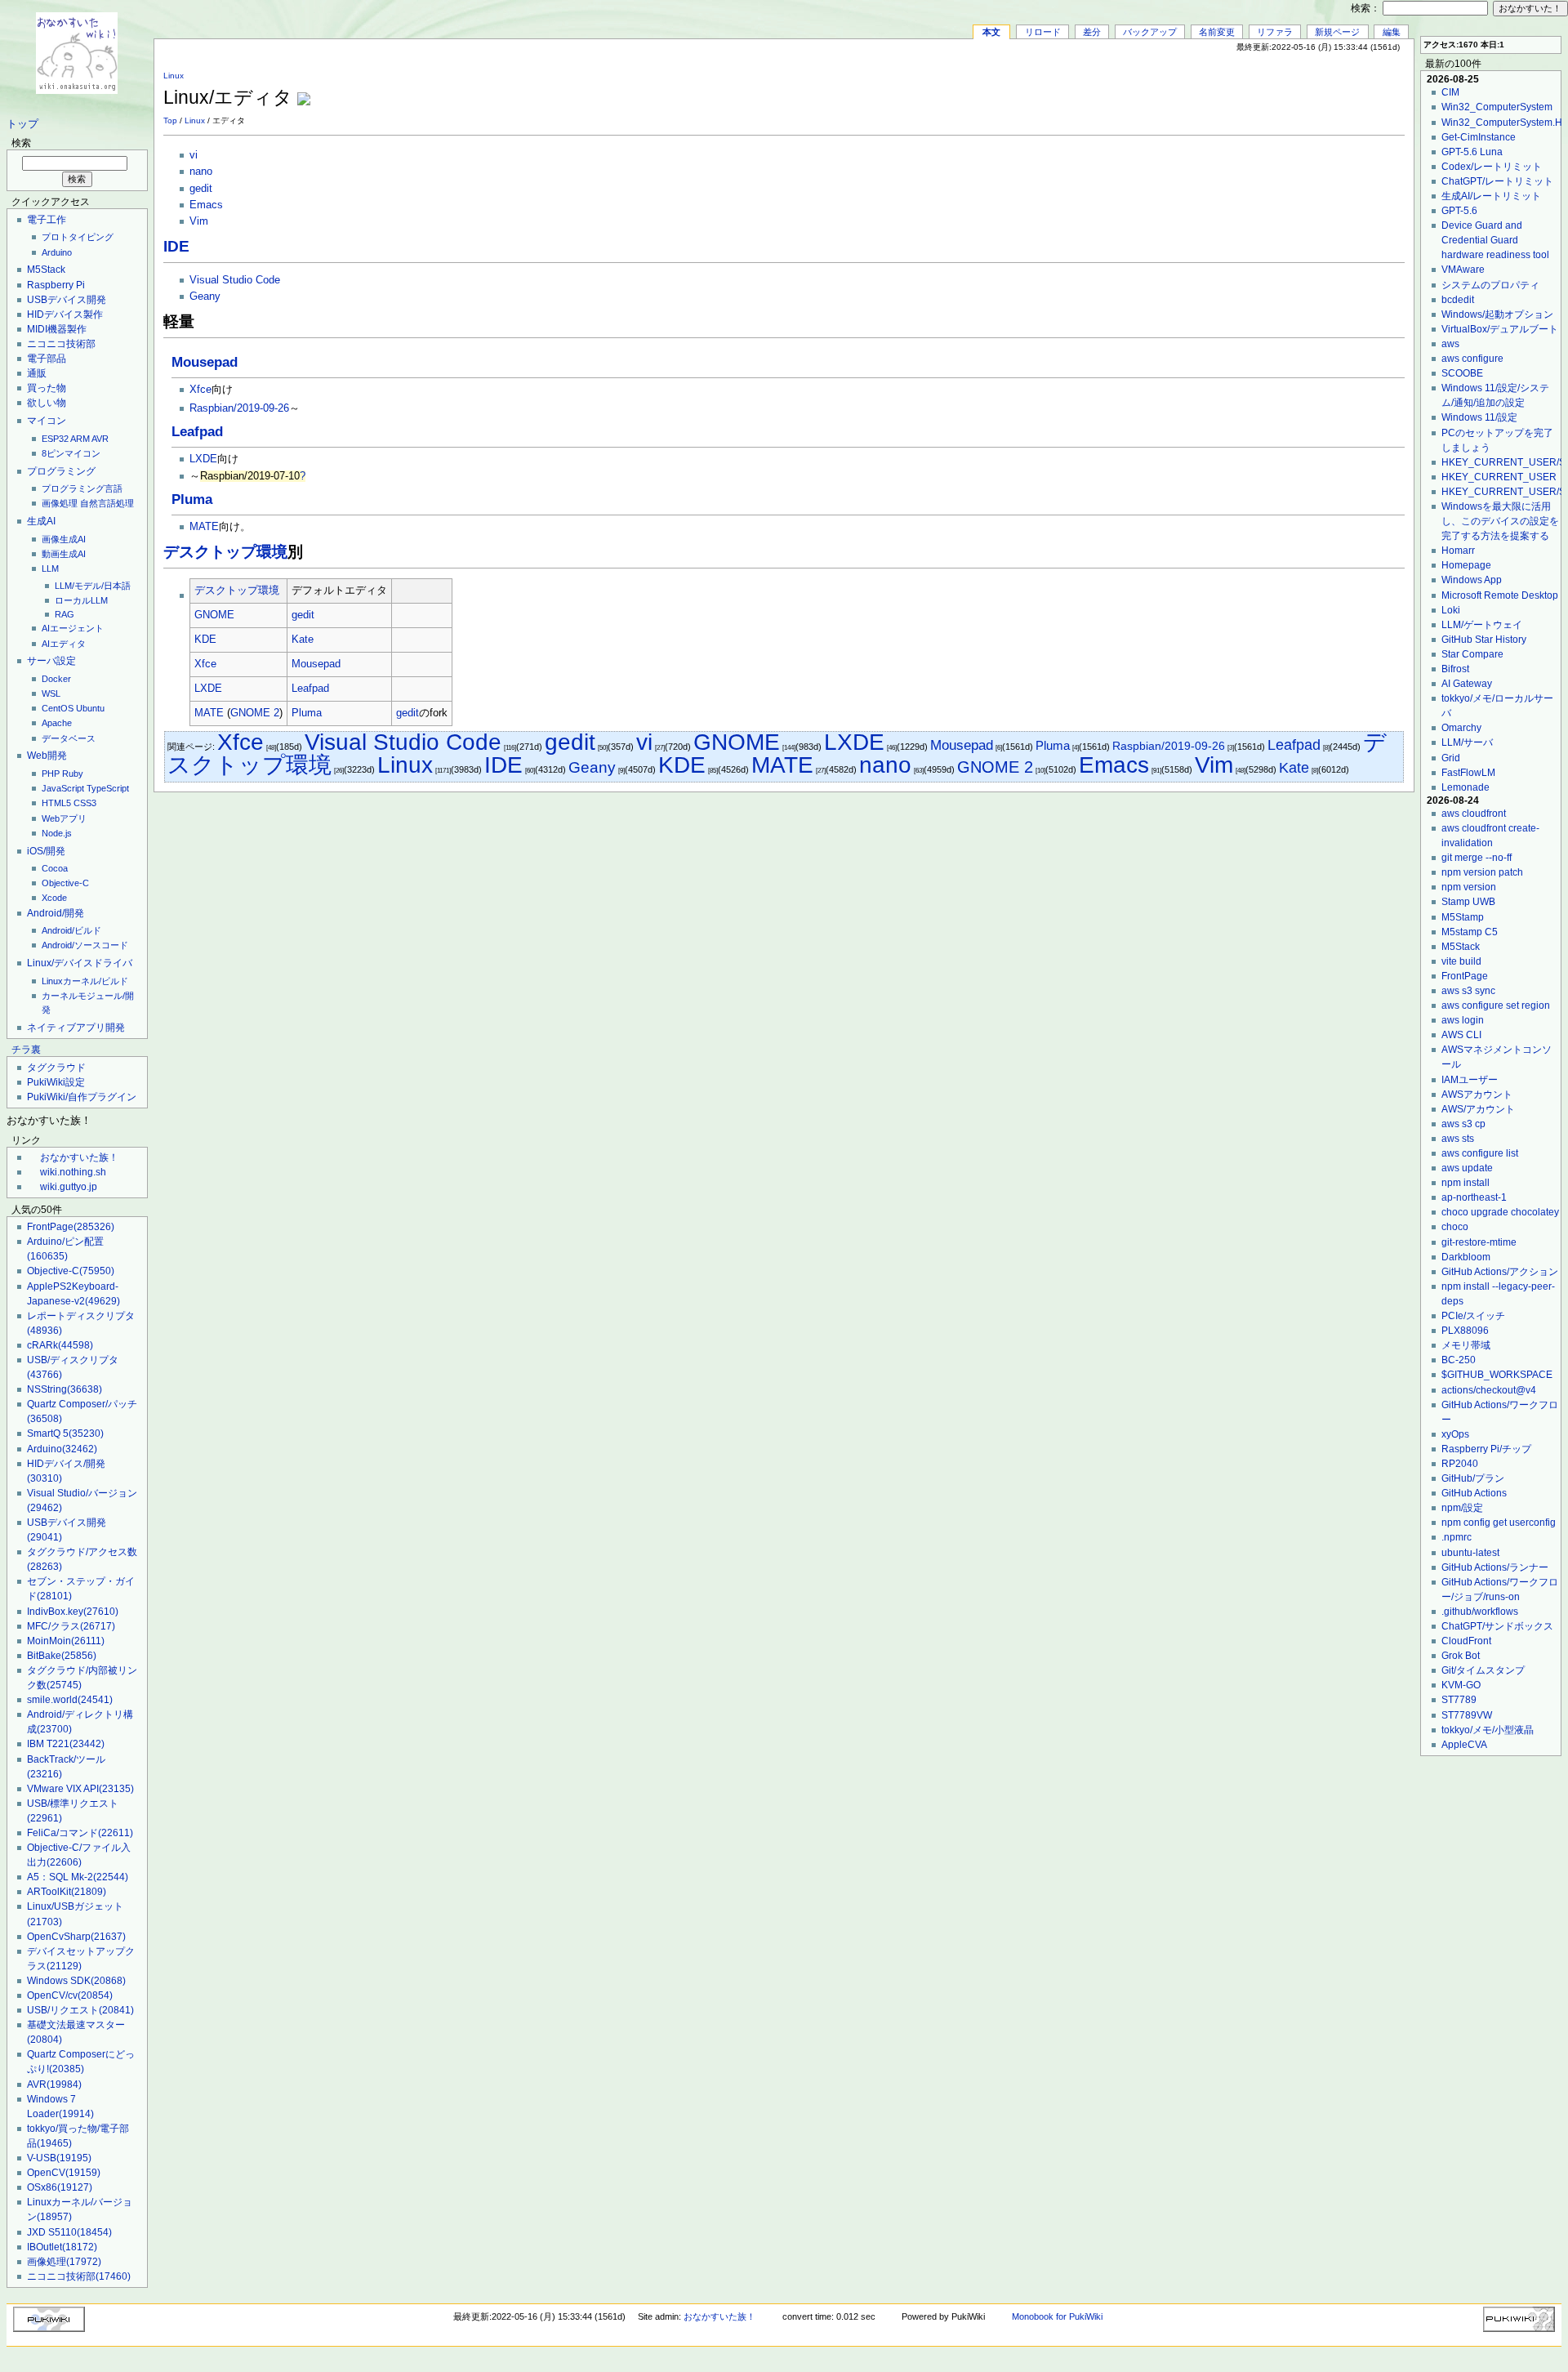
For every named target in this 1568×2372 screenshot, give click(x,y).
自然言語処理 (107, 503)
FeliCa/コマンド (80, 1833)
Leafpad (197, 432)
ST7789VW (1467, 1715)
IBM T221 (66, 1744)
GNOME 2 (255, 713)
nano (201, 172)
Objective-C (65, 883)
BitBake (62, 1656)
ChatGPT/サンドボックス (1497, 1626)
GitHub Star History (1484, 640)
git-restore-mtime (1479, 1242)
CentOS (58, 708)
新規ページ (1337, 32)
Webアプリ (64, 818)
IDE (176, 246)
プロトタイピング (78, 237)
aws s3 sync (1468, 991)
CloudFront (1466, 1641)
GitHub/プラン (1473, 1478)
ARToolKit (67, 1892)
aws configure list (1480, 1153)
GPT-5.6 (1459, 211)
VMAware (1463, 270)
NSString (65, 1389)
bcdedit (1458, 300)
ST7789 (1459, 1700)
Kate (303, 640)
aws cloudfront (1474, 814)
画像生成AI (64, 539)
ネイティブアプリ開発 (76, 1028)
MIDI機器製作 (57, 329)
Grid (1451, 758)
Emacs (206, 205)
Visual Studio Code (235, 280)
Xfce (200, 390)
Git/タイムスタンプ (1483, 1670)
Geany (205, 296)
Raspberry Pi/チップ (1486, 1449)
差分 (1092, 32)
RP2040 (1460, 1464)
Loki (1451, 610)
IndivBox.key (73, 1612)
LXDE (203, 459)
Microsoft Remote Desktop (1500, 595)
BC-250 (1459, 1360)
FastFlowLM (1468, 773)
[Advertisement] (1214, 89)
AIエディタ (64, 644)
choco (1455, 1227)
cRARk (60, 1345)
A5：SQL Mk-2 (78, 1877)
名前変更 (1217, 32)
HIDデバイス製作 (65, 314)
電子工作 (47, 220)
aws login (1463, 1020)
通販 (37, 373)
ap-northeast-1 (1474, 1197)
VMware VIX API (80, 1789)
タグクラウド (56, 1068)
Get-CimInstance (1479, 137)
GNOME (214, 615)
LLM (50, 568)
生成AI (41, 521)
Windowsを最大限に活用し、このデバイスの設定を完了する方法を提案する (1500, 521)
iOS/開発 (46, 851)
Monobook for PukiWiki (1057, 2316)
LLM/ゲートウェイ (1482, 625)
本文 (991, 32)
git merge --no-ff (1477, 858)
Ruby (73, 774)
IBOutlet (62, 2247)
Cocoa (55, 868)
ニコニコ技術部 (61, 344)
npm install (1466, 1183)
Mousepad (205, 362)
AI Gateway (1467, 684)
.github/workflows (1480, 1612)
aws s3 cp (1463, 1124)
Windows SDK (76, 1981)
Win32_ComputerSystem (1497, 107)
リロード (1043, 32)
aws (1450, 344)
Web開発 (47, 756)
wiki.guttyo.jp (69, 1187)
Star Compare (1472, 654)
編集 (1392, 32)
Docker (56, 679)
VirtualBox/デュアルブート (1500, 329)
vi (194, 155)
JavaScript (63, 788)
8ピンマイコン (71, 453)
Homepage (1466, 565)
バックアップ (1150, 32)
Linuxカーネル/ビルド (85, 981)
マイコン (47, 421)
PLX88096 (1465, 1331)
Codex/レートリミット (1492, 167)
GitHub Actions (1474, 1493)
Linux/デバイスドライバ (80, 963)
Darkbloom (1466, 1257)
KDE (205, 640)
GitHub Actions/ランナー (1495, 1567)
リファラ (1275, 32)
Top (170, 120)
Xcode (54, 898)
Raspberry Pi (56, 285)
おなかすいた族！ (79, 1157)
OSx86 (60, 2187)
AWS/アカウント (1478, 1109)
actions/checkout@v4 (1489, 1390)
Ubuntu (90, 708)
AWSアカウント (1477, 1095)
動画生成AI (64, 554)
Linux (174, 76)
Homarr (1458, 551)
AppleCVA (1464, 1745)
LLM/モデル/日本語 (93, 586)
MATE (204, 527)
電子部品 (47, 359)
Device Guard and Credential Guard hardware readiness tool (1495, 240)
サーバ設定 (51, 661)
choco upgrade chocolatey (1500, 1212)
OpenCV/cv (70, 1995)
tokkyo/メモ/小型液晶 (1488, 1730)
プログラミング (61, 471)
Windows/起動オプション (1497, 314)
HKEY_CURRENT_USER (1499, 477)
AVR (100, 439)
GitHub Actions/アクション (1500, 1272)
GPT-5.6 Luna (1472, 152)
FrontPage (71, 1227)
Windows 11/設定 (1479, 417)
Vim (199, 221)
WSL (51, 693)
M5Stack (46, 270)
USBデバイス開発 (67, 300)
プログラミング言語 (82, 488)
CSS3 (85, 803)
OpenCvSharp (76, 1937)
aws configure (1472, 359)
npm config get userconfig (1499, 1523)
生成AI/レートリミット (1491, 196)
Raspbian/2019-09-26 (239, 408)
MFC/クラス (71, 1626)
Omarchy (1461, 728)
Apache (57, 723)
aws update (1467, 1168)
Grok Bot (1461, 1656)
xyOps (1455, 1434)
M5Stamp (1463, 917)
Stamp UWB (1468, 902)
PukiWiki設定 (56, 1082)
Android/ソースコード (85, 945)
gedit (201, 189)
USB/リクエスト (80, 2010)
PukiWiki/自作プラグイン (82, 1097)
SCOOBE (1462, 373)
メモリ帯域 (1466, 1345)
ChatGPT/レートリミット (1497, 181)
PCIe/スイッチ (1473, 1316)
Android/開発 (56, 913)
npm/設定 (1462, 1508)
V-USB (59, 2158)
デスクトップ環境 (225, 552)
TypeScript (108, 788)
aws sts (1458, 1139)
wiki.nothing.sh (73, 1172)
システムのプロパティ (1490, 285)
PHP (51, 774)
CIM (1450, 92)
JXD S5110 (69, 2232)
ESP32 (55, 439)
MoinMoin (66, 1641)
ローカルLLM (81, 600)
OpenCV (64, 2173)
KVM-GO (1461, 1685)
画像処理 (60, 503)
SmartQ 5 (65, 1433)
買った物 (47, 388)
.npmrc (1457, 1537)
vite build (1461, 961)
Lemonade (1466, 787)
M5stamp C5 (1470, 932)
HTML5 (56, 803)
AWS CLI (1461, 1035)
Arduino (57, 252)
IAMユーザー (1470, 1080)
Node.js (57, 833)
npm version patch (1482, 872)
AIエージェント (73, 628)
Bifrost (1455, 669)
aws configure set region (1496, 1005)
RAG (65, 614)
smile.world (70, 1700)
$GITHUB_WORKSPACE (1497, 1375)
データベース (69, 738)
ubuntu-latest (1470, 1553)
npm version (1469, 887)
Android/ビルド (71, 930)
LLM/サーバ (1467, 742)
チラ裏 (26, 1050)
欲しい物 (47, 403)
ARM (80, 439)
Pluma (192, 499)
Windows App (1472, 580)
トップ (22, 124)
